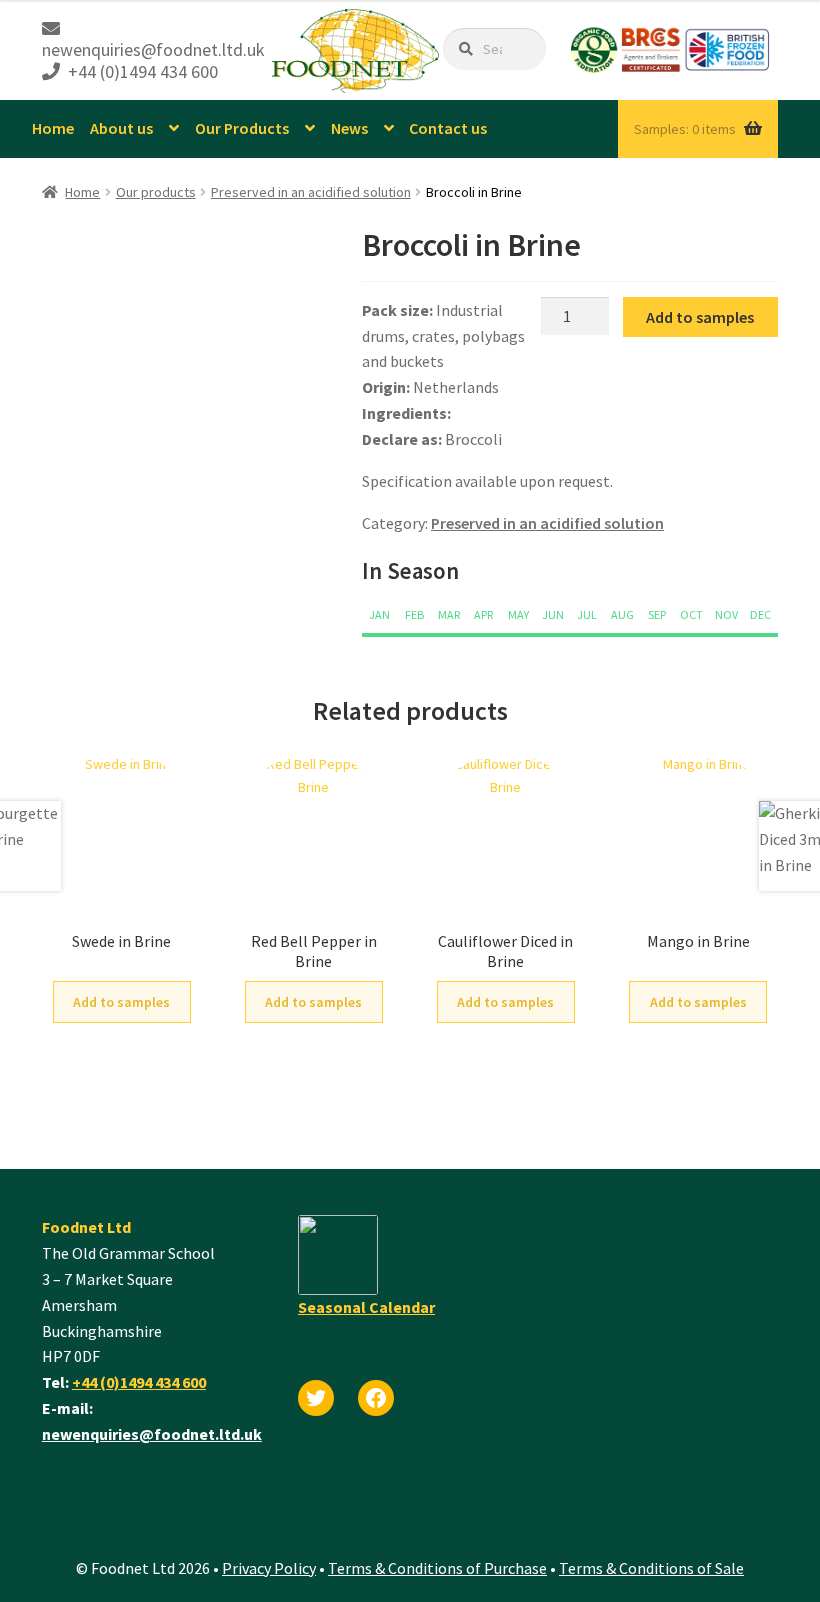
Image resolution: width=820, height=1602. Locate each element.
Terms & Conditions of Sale (651, 1568)
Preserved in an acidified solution (311, 192)
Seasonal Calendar (366, 1307)
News (349, 128)
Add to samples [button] (121, 1002)
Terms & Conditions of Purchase (437, 1568)
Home (53, 128)
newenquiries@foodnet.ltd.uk (152, 1434)
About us (121, 128)
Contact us (448, 128)
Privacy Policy (269, 1568)
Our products (156, 192)
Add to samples (700, 317)
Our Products (242, 128)
